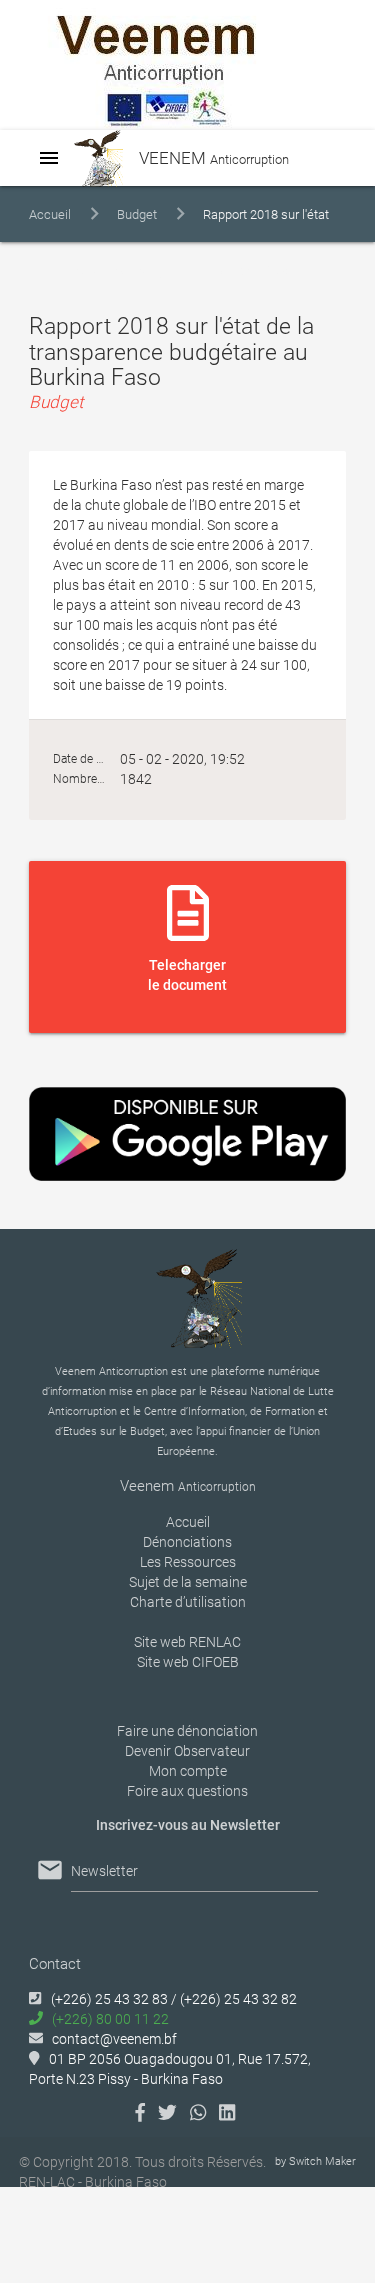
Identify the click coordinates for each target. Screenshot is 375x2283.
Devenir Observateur (187, 1751)
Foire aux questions (187, 1791)
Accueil (50, 214)
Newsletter (104, 1871)
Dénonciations (187, 1542)
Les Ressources (188, 1562)
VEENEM (212, 158)
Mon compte (188, 1771)
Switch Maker (322, 2161)
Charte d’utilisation (188, 1602)
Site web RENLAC (187, 1642)
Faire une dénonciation (187, 1731)
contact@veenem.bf (114, 2039)
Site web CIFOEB (188, 1662)
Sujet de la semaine (188, 1582)
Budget (137, 214)
